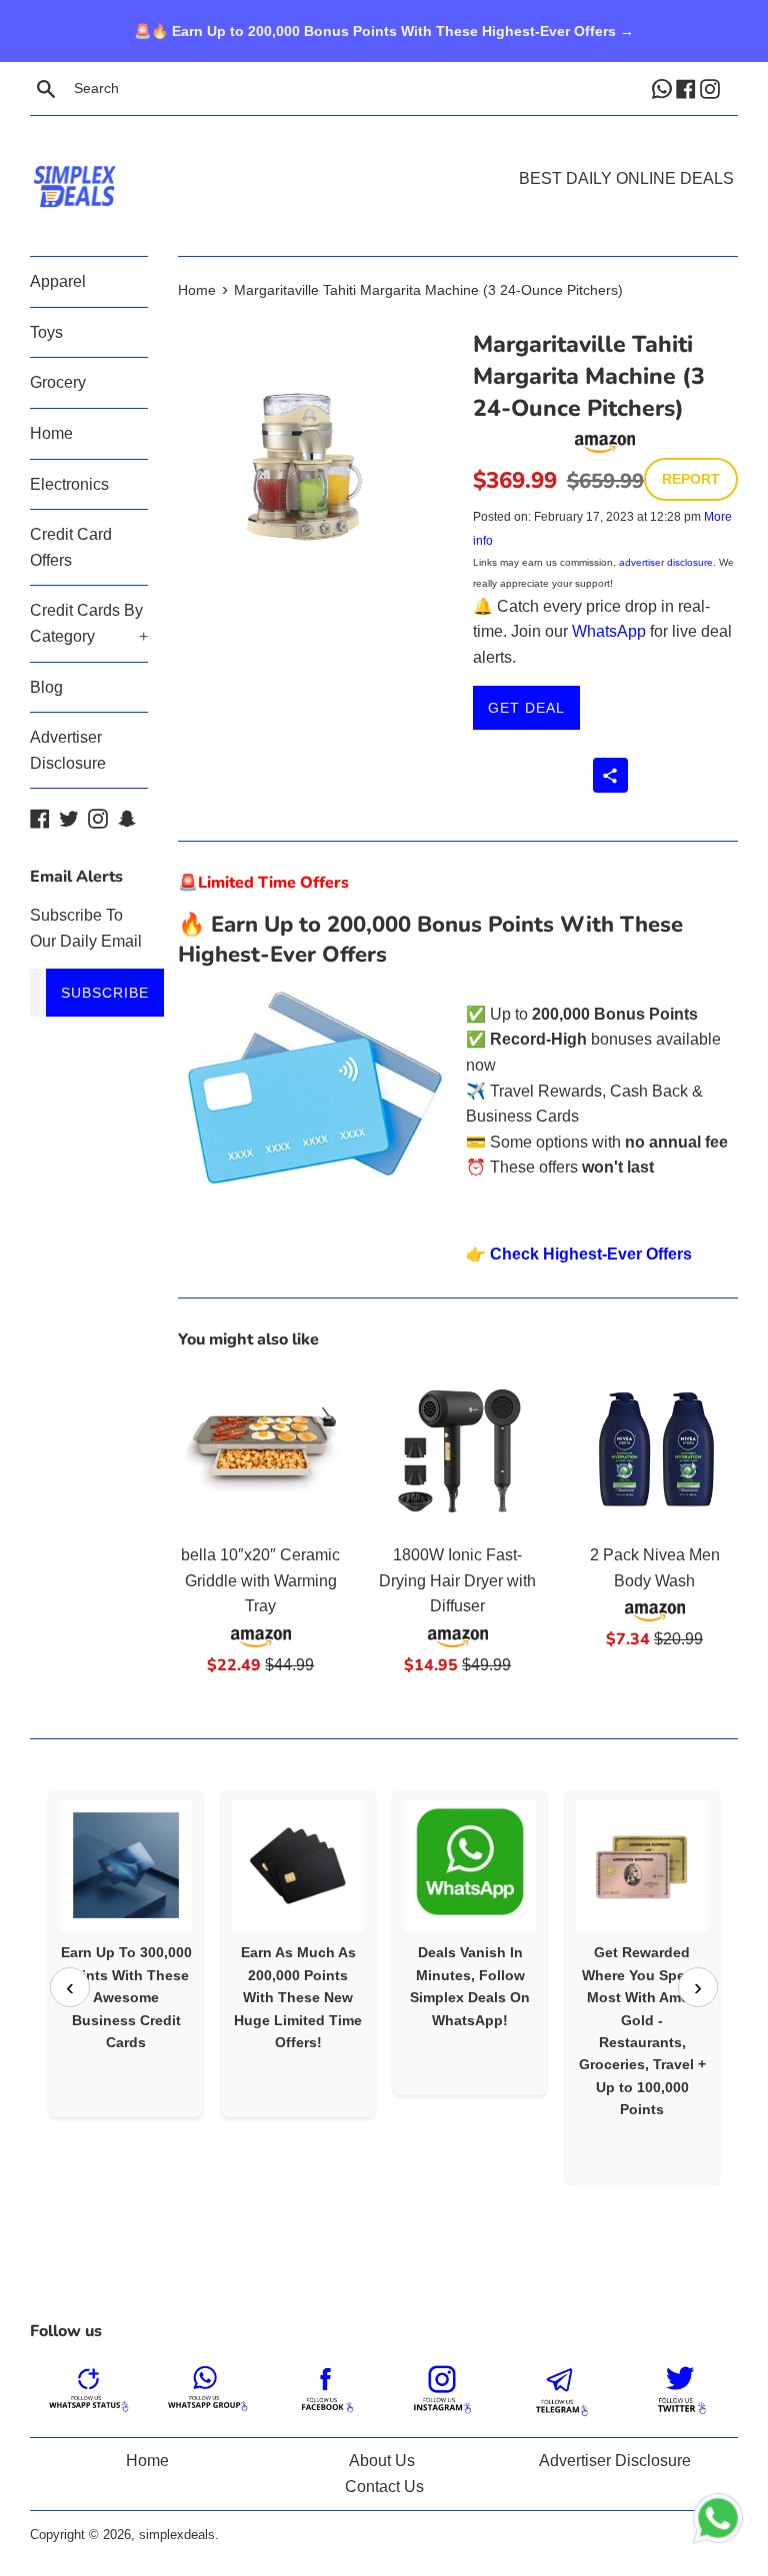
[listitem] (126, 1953)
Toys (46, 332)
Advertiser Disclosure (68, 750)
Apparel (58, 281)
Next (698, 1987)
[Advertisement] (384, 156)
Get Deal (526, 708)
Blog (46, 687)
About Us (382, 2461)
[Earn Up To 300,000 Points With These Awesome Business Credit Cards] (126, 1865)
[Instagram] (712, 88)
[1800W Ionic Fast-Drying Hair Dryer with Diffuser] (457, 1449)
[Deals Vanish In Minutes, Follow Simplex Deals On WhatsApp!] (470, 1865)
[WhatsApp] (664, 88)
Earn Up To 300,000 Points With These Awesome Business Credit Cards (126, 1997)
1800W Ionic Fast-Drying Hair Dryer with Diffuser (457, 1580)
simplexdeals (177, 2535)
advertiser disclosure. (667, 562)
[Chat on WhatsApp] (718, 2522)
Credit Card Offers (71, 547)
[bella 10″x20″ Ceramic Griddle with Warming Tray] (261, 1449)
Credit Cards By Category (89, 623)
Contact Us (384, 2487)
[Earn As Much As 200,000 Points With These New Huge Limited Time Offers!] (298, 1865)
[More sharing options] (610, 775)
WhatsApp (609, 631)
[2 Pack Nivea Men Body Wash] (654, 1449)
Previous (70, 1987)
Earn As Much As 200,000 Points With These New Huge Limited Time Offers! (298, 1997)
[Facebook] (688, 88)
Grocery (58, 382)
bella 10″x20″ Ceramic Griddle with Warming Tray (260, 1580)
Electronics (69, 484)
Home (51, 433)
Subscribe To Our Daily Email (86, 928)
